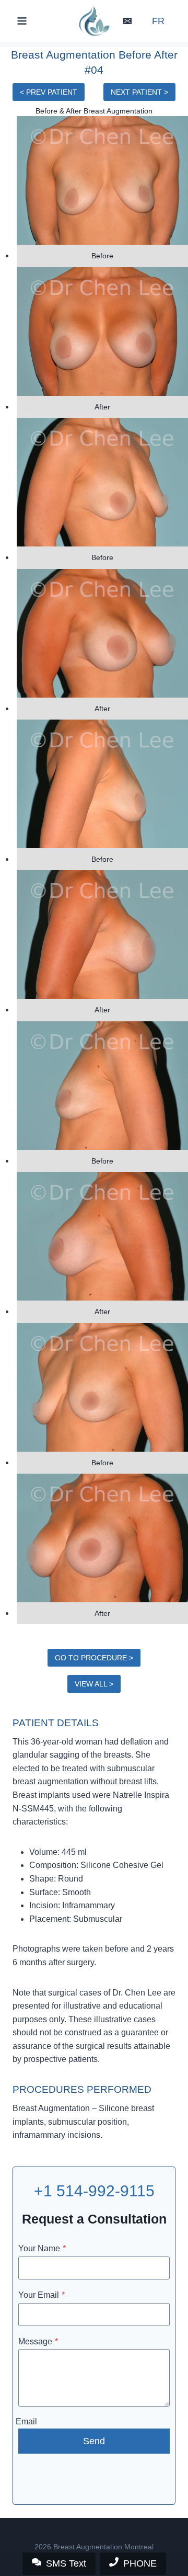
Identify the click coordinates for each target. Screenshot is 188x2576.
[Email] (127, 21)
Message (38, 2341)
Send (94, 2441)
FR (158, 21)
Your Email (42, 2295)
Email (26, 2421)
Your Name (42, 2248)
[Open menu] (22, 21)
